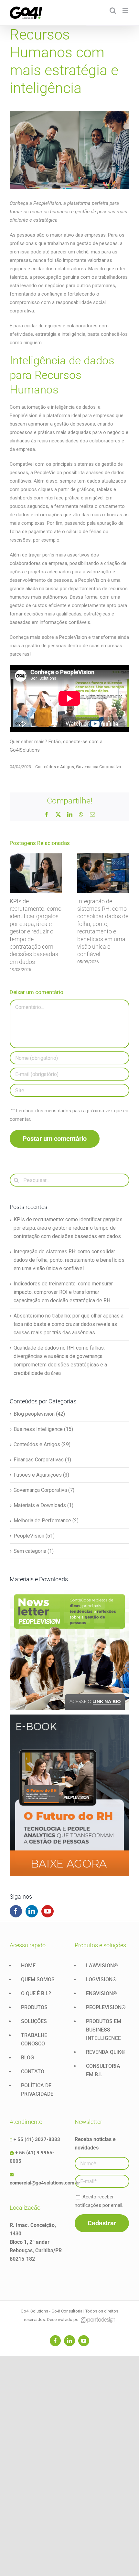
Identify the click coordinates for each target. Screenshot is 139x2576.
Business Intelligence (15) (43, 1429)
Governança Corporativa (98, 767)
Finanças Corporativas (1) (42, 1460)
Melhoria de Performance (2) (46, 1521)
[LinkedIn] (32, 1911)
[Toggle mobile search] (113, 11)
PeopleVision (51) (34, 1536)
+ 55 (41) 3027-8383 (37, 2139)
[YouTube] (48, 1911)
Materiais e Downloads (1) (43, 1505)
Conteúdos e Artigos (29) (42, 1444)
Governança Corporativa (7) (44, 1490)
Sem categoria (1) (34, 1551)
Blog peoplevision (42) (39, 1414)
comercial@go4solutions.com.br (45, 2183)
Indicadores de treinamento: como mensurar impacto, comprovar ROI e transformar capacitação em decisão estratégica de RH (63, 1292)
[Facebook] (16, 1911)
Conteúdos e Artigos (55, 767)
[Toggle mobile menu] (126, 11)
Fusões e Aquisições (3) (41, 1475)
